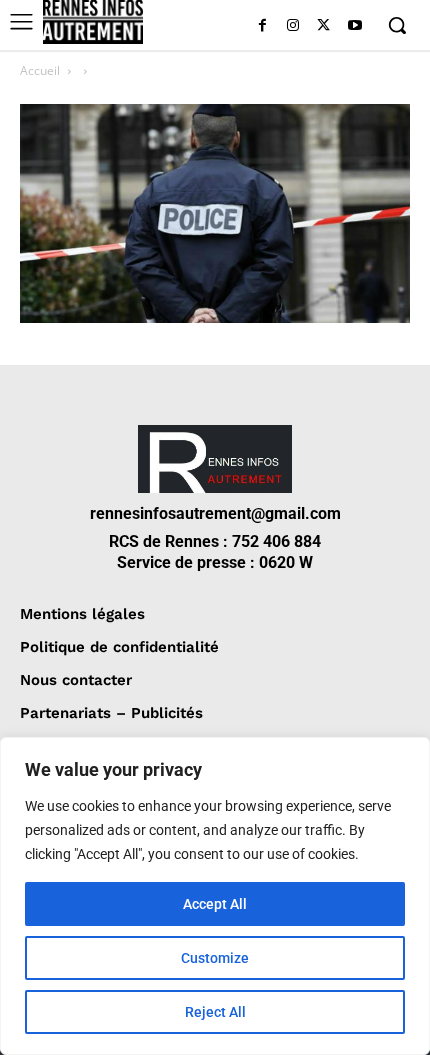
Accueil (40, 70)
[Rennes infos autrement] (93, 22)
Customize (215, 958)
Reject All (215, 1012)
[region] (215, 896)
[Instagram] (293, 26)
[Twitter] (323, 26)
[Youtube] (354, 26)
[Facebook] (262, 26)
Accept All (215, 904)
